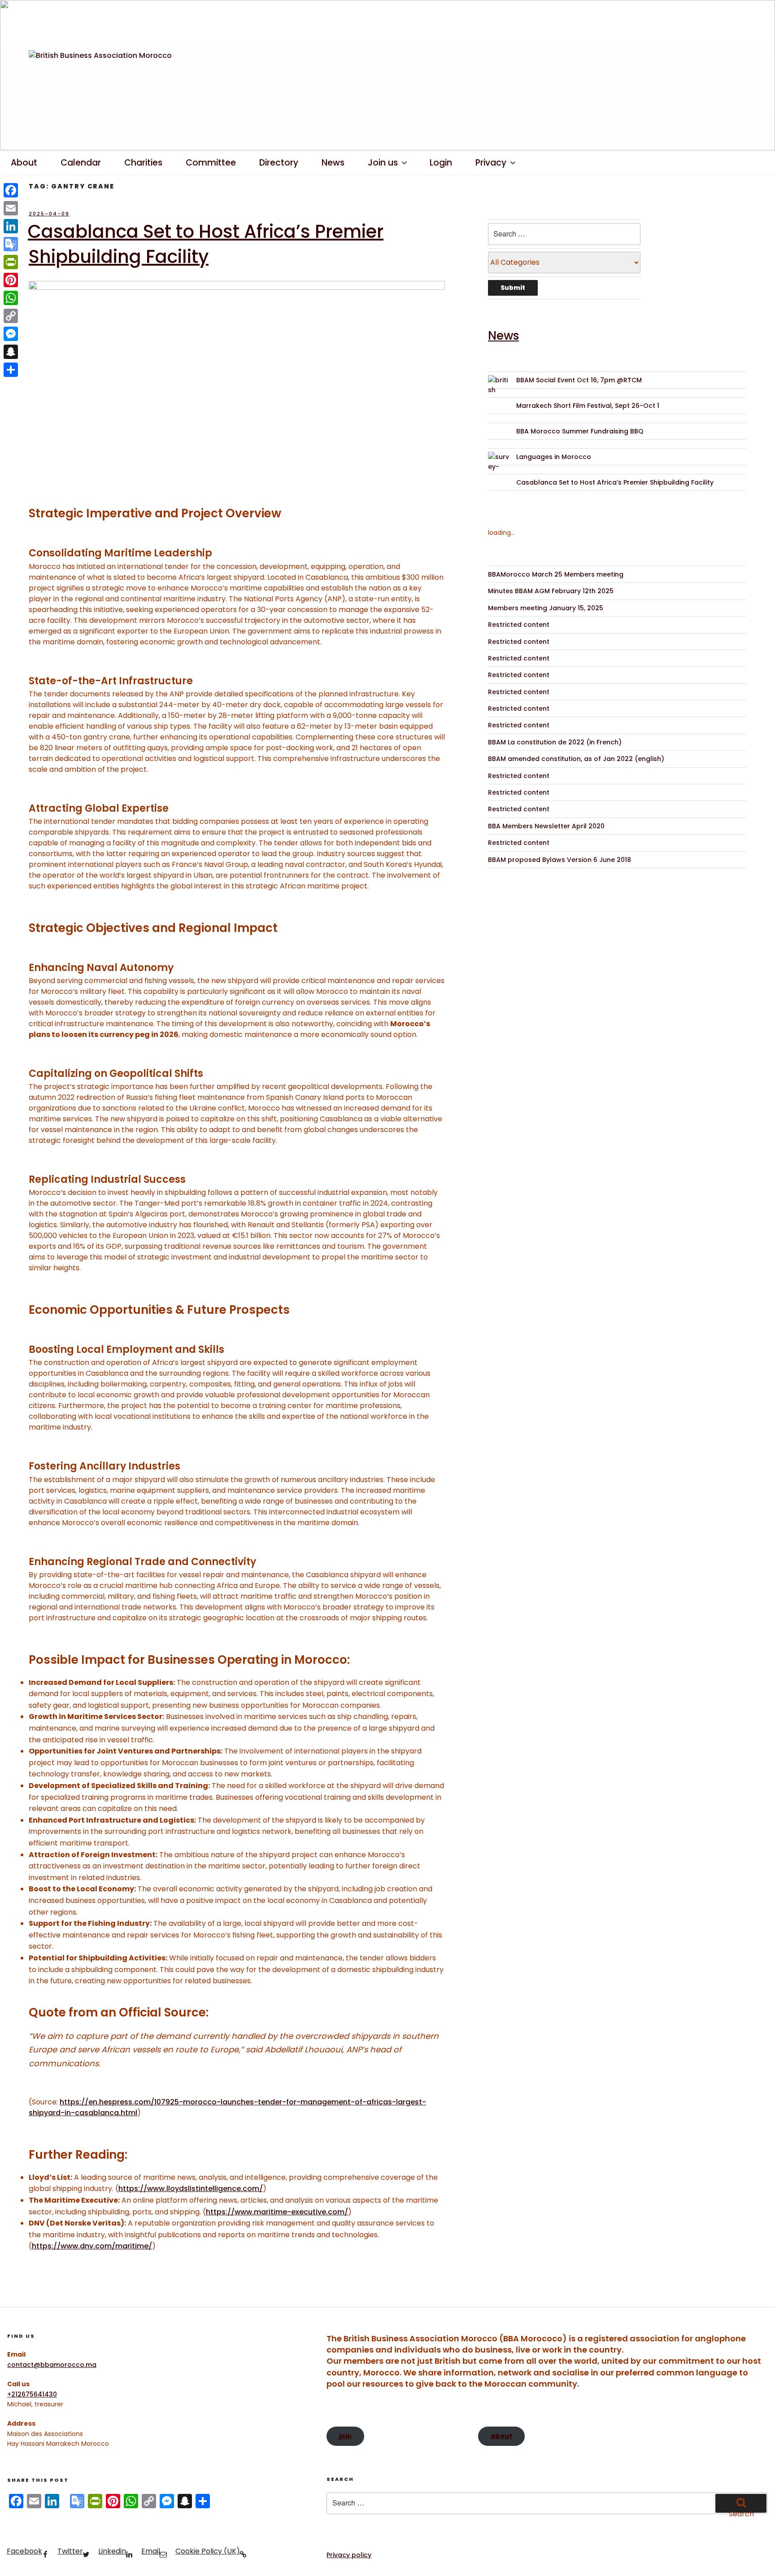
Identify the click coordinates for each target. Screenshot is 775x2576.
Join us (383, 163)
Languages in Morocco (554, 457)
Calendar (81, 163)
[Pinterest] (11, 280)
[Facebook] (11, 190)
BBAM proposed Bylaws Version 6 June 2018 (559, 860)
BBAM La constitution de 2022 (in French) (555, 742)
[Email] (11, 208)
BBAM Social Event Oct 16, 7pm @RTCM (579, 380)
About (24, 163)
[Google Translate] (11, 244)
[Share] (11, 370)
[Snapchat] (11, 352)
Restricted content (519, 625)
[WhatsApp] (11, 298)
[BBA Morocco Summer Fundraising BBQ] (499, 437)
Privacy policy (349, 2555)
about (501, 2436)
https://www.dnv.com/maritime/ (92, 2246)
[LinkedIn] (11, 226)
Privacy (491, 163)
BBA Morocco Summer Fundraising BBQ (580, 431)
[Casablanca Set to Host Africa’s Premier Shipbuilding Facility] (499, 488)
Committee (211, 163)
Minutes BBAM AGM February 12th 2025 (551, 591)
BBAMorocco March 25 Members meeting (556, 574)
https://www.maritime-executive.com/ (277, 2212)
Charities (143, 163)
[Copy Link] (11, 316)
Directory (279, 163)
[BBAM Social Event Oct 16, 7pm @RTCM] (499, 386)
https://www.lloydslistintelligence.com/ (191, 2189)
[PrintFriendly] (11, 262)
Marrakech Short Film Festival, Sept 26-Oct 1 (588, 406)
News (333, 163)
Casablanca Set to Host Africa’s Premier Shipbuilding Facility (206, 244)
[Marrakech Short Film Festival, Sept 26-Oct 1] (499, 412)
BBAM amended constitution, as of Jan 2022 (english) (576, 759)
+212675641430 (32, 2394)
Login (441, 163)
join (345, 2436)
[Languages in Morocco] (499, 463)
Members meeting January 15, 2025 (546, 608)
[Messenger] (11, 334)
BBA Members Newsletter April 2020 (546, 826)
